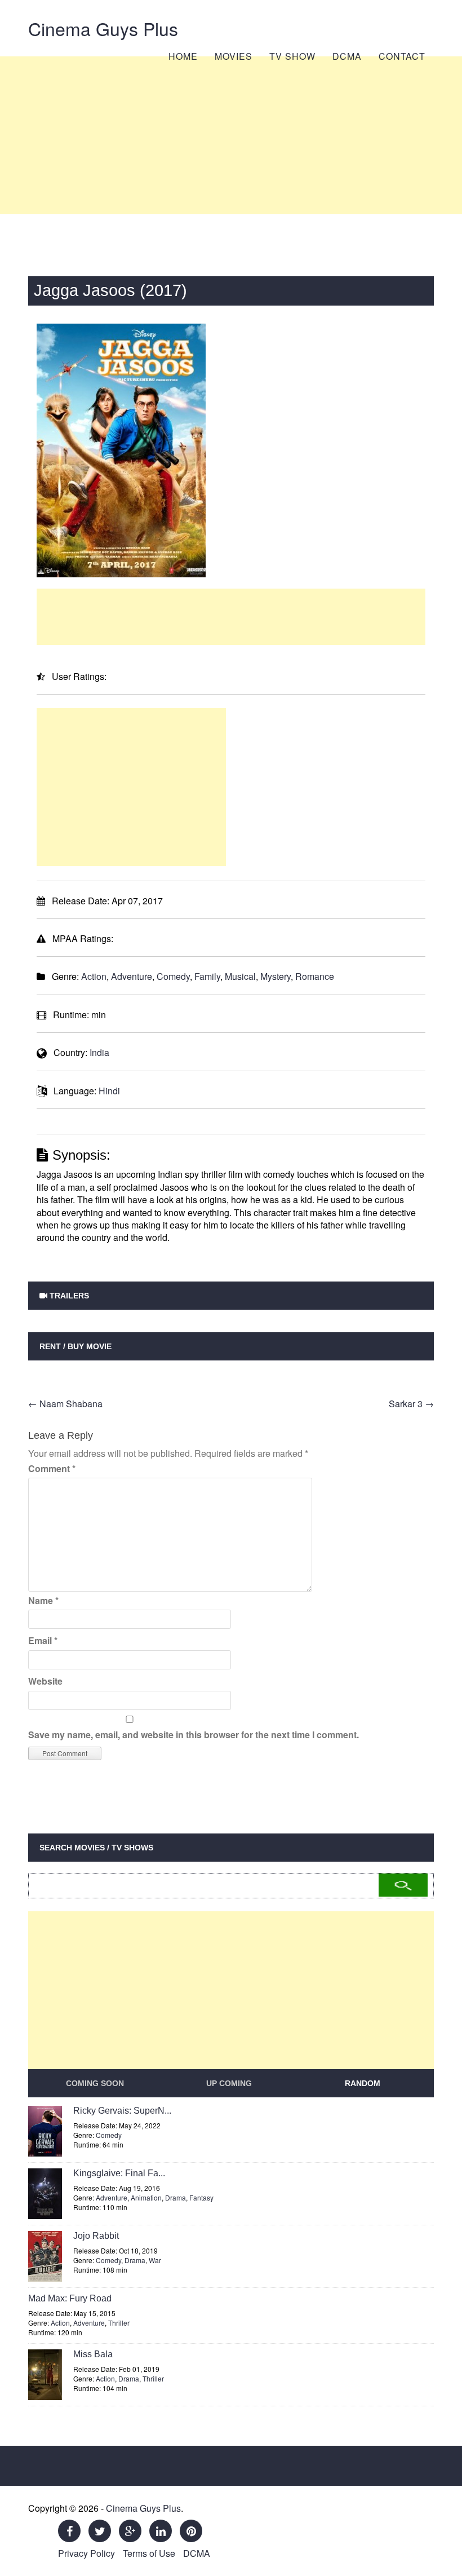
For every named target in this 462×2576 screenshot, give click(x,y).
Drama (176, 2197)
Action (94, 976)
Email (43, 1640)
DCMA (347, 56)
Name (43, 1600)
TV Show (292, 56)
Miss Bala (93, 2354)
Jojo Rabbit (96, 2236)
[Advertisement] (231, 135)
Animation (146, 2197)
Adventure (132, 976)
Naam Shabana (65, 1404)
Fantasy (201, 2197)
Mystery (276, 976)
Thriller (119, 2323)
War (155, 2260)
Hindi (109, 1091)
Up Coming (229, 2083)
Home (183, 56)
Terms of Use (149, 2553)
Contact (402, 56)
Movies (234, 56)
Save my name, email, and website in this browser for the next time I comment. (194, 1735)
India (99, 1052)
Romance (315, 976)
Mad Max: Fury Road (70, 2298)
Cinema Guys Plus (103, 28)
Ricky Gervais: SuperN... (122, 2111)
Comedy (173, 976)
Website (45, 1681)
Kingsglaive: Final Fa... (119, 2173)
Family (207, 976)
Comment (52, 1468)
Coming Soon (95, 2083)
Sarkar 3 (411, 1404)
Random (363, 2083)
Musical (240, 976)
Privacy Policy (86, 2553)
